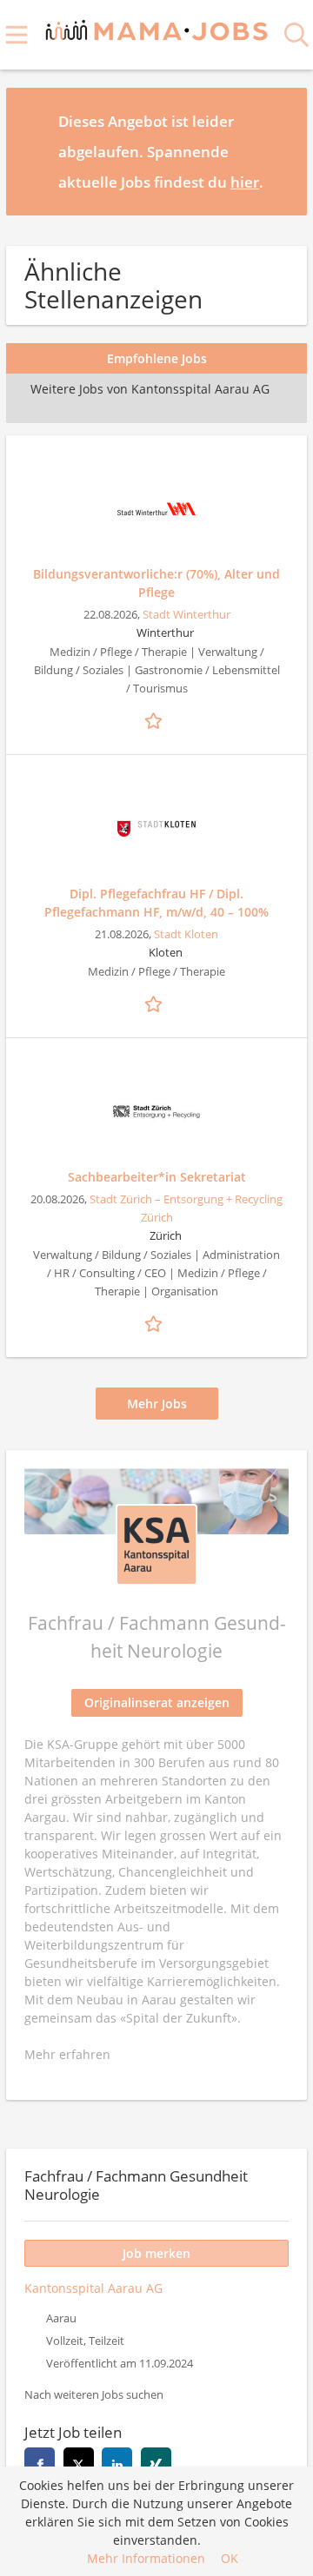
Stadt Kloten (186, 934)
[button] (280, 151)
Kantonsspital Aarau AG (93, 2288)
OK (230, 2558)
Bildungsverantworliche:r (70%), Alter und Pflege (156, 583)
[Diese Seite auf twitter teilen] (79, 2463)
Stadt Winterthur (186, 615)
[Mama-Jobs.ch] (157, 27)
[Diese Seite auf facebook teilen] (40, 2463)
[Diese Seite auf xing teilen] (156, 2463)
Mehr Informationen (146, 2558)
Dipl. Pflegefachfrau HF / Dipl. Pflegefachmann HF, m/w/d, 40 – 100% (156, 903)
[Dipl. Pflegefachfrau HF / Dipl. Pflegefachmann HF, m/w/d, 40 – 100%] (156, 829)
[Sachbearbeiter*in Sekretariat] (156, 1112)
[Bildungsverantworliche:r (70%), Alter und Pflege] (156, 509)
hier (245, 182)
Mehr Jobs (157, 1404)
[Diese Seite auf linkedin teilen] (117, 2463)
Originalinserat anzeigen (157, 1702)
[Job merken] (156, 718)
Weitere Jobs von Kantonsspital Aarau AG (150, 389)
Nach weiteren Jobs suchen (94, 2395)
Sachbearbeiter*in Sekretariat (157, 1177)
